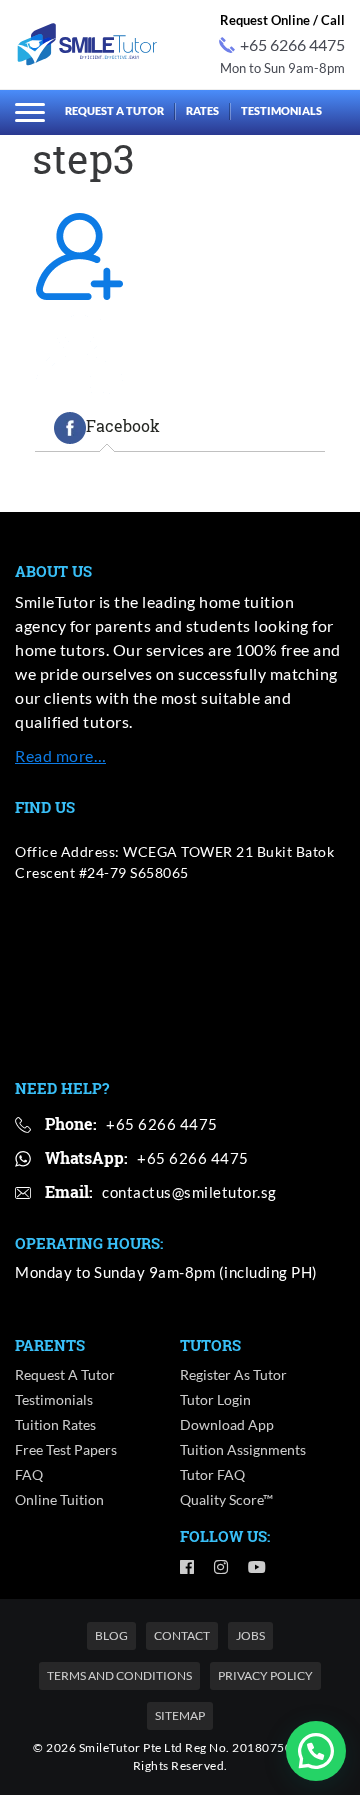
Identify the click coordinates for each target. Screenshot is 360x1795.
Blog (111, 1635)
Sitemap (180, 1715)
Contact (182, 1635)
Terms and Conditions (119, 1675)
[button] (316, 1751)
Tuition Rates (55, 1424)
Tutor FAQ (212, 1474)
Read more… (60, 755)
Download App (227, 1424)
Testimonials (281, 110)
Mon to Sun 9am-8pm (282, 68)
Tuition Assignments (243, 1449)
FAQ (29, 1474)
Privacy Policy (265, 1675)
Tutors (210, 1345)
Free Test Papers (66, 1449)
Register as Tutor (233, 1374)
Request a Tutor (114, 110)
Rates (202, 110)
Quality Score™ (226, 1499)
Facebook (123, 426)
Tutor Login (215, 1399)
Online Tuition (59, 1499)
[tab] (107, 428)
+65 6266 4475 (292, 44)
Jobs (250, 1635)
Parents (50, 1345)
